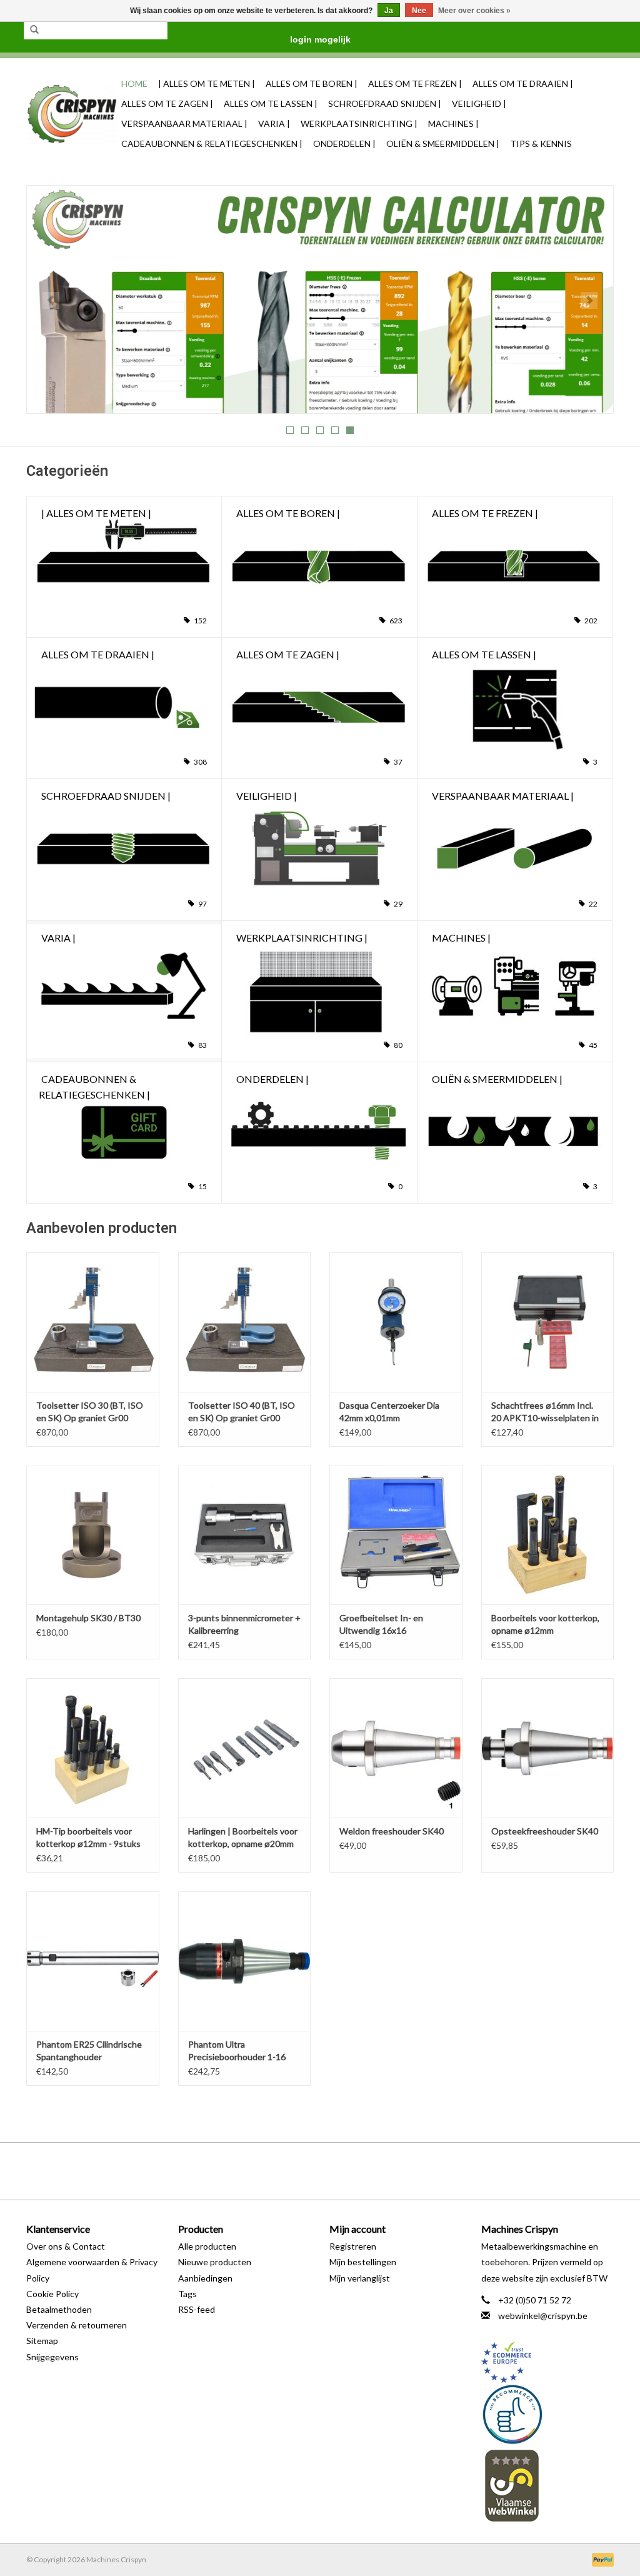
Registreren (353, 2246)
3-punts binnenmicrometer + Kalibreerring (244, 1624)
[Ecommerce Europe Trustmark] (548, 2362)
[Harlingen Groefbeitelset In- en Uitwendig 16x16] (396, 1535)
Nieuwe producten (215, 2262)
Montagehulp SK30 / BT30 (88, 1618)
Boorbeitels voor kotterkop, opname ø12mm (545, 1624)
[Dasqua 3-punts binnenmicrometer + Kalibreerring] (245, 1535)
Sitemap (42, 2341)
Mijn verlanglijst (360, 2278)
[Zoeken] (34, 30)
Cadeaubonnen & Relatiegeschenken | (212, 143)
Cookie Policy (52, 2294)
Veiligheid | (479, 103)
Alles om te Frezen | (415, 83)
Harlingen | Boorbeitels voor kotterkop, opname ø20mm (243, 1837)
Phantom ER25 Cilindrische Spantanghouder (89, 2050)
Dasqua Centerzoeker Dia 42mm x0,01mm (389, 1411)
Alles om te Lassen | (271, 103)
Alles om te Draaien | (523, 83)
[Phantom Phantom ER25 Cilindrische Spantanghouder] (93, 1961)
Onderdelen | (344, 143)
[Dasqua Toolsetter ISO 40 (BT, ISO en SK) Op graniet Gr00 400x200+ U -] (245, 1322)
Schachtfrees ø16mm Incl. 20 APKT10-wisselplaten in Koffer (545, 1412)
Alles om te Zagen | (167, 103)
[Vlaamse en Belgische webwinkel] (548, 2485)
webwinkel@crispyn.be (543, 2316)
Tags (187, 2294)
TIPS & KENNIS (541, 143)
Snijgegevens (52, 2357)
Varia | (274, 123)
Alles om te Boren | (312, 83)
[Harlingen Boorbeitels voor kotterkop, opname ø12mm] (548, 1535)
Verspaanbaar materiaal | (184, 123)
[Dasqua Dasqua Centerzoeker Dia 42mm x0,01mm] (396, 1322)
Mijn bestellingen (363, 2262)
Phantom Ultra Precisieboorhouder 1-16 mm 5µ (237, 2051)
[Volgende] (589, 300)
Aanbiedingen (205, 2278)
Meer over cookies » (474, 11)
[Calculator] (320, 299)
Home (134, 83)
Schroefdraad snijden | (385, 103)
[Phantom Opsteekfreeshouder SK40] (548, 1748)
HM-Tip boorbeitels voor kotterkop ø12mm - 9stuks (88, 1837)
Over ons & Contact (66, 2246)
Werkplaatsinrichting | (359, 123)
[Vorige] (51, 300)
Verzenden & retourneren (77, 2325)
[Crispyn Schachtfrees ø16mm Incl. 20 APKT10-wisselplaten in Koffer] (548, 1322)
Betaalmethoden (59, 2309)
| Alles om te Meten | (207, 83)
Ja (389, 11)
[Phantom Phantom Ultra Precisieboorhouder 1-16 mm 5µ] (245, 1961)
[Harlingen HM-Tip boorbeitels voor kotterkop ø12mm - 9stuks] (93, 1748)
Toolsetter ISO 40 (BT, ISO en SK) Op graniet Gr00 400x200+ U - (242, 1412)
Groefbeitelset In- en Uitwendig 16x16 (381, 1624)
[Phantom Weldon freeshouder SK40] (396, 1748)
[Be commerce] (548, 2414)
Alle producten (207, 2246)
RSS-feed (197, 2309)
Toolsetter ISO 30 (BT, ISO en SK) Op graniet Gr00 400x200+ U (90, 1412)
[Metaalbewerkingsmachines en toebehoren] (72, 114)
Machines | (453, 123)
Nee (419, 11)
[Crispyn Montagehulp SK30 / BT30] (93, 1535)
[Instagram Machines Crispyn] (342, 2171)
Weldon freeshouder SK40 (392, 1831)
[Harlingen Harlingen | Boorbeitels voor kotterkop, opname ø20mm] (245, 1748)
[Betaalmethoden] (601, 2559)
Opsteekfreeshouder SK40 (545, 1831)
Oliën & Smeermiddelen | (443, 143)
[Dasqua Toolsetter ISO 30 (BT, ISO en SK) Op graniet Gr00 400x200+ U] (93, 1322)
